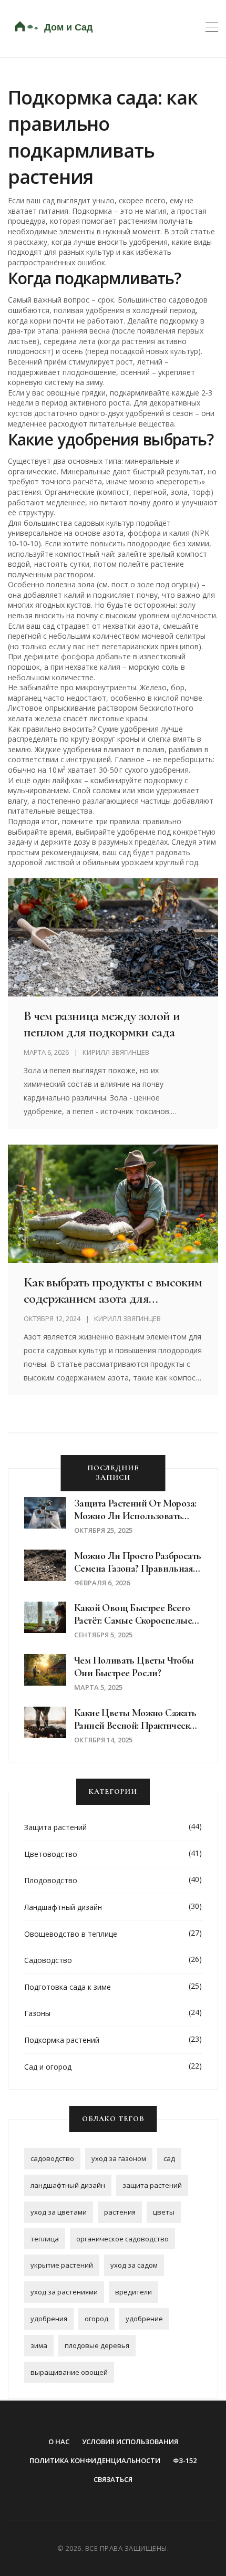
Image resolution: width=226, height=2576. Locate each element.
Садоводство (48, 1960)
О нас (59, 2442)
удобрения (49, 2319)
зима (39, 2345)
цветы (164, 2212)
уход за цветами (59, 2212)
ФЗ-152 (185, 2460)
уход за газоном (119, 2158)
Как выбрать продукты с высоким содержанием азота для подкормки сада (113, 1290)
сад (169, 2158)
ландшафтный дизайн (68, 2185)
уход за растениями (64, 2292)
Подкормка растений (62, 2040)
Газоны (37, 2013)
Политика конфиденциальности (95, 2460)
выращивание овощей (69, 2372)
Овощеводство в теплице (71, 1934)
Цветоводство (51, 1854)
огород (96, 2319)
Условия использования (130, 2442)
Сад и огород (48, 2067)
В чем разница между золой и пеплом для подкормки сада (102, 1024)
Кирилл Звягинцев (116, 1052)
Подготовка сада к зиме (68, 1987)
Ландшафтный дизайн (63, 1907)
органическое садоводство (122, 2239)
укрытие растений (62, 2265)
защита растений (152, 2185)
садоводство (52, 2158)
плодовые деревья (97, 2345)
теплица (45, 2239)
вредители (133, 2292)
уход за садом (134, 2265)
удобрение (144, 2319)
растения (120, 2212)
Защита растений (55, 1827)
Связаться (113, 2479)
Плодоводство (51, 1880)
